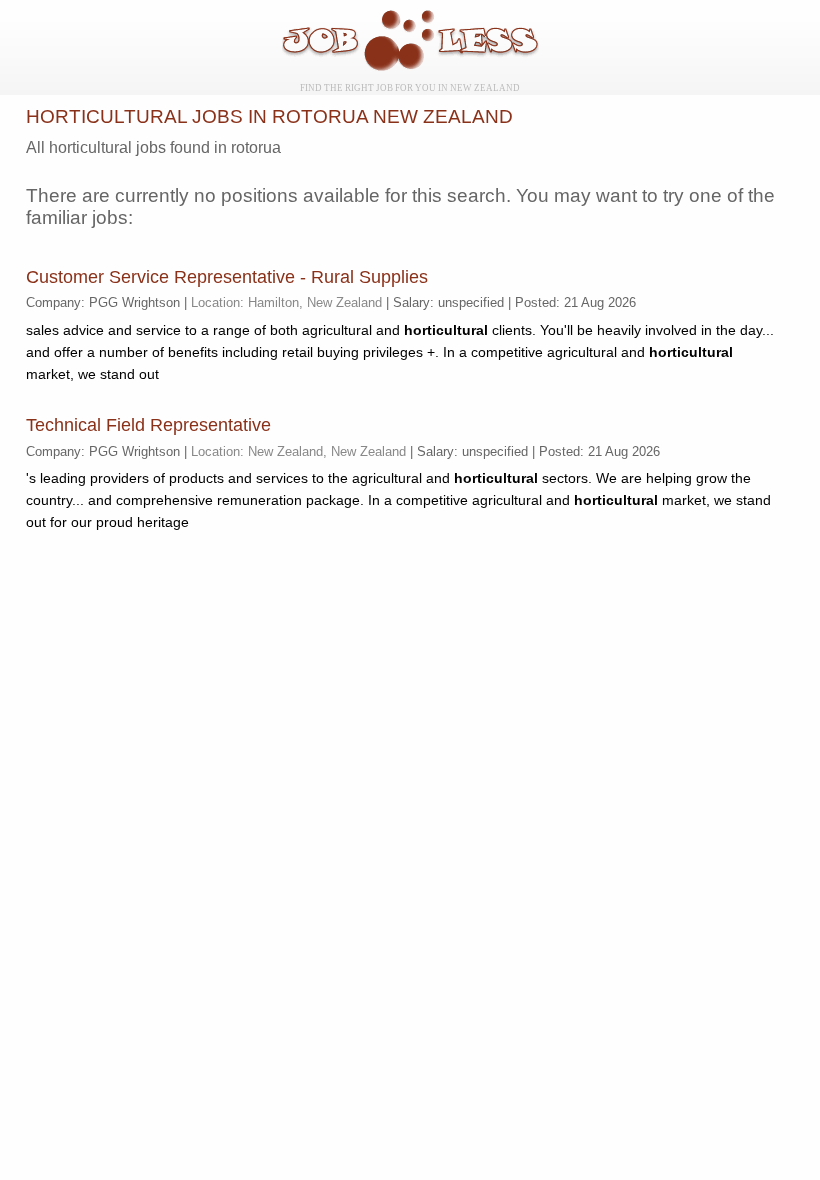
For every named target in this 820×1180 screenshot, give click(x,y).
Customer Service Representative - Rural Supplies (227, 277)
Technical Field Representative (148, 425)
